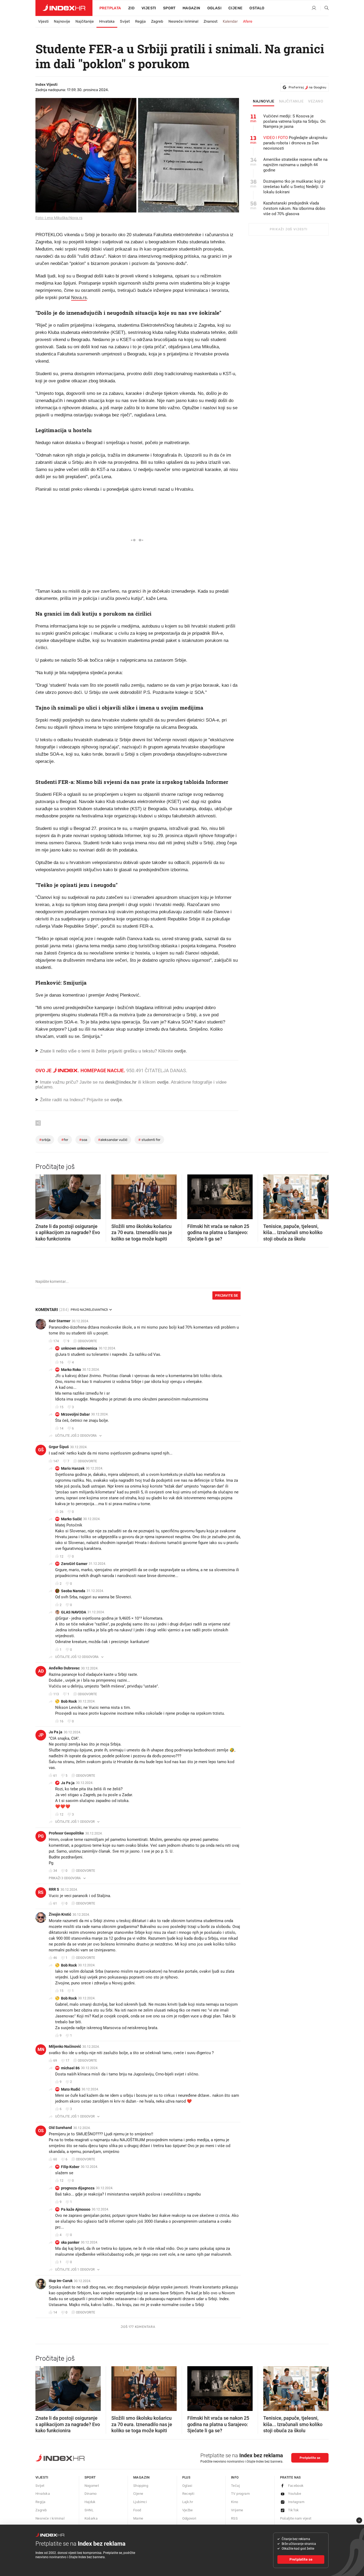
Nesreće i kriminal (183, 21)
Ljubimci (140, 2502)
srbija (45, 1140)
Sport (169, 8)
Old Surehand (60, 2128)
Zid (131, 8)
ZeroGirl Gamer (74, 1564)
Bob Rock (69, 1701)
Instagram (296, 2502)
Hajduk (90, 2502)
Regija (140, 21)
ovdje (163, 1082)
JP (41, 1735)
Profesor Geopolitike (66, 1833)
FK (57, 2167)
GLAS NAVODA (74, 1612)
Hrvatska (107, 21)
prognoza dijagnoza (78, 2188)
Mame (138, 2518)
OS (41, 2131)
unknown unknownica (79, 1348)
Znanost (211, 21)
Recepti (188, 2494)
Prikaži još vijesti (288, 229)
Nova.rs (79, 298)
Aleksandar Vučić (113, 1140)
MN (41, 2049)
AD (41, 1671)
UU (57, 1348)
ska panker (70, 2242)
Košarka (91, 2518)
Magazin (141, 2477)
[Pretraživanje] (325, 8)
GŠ (41, 1450)
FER (65, 1140)
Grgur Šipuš (59, 1447)
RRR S (54, 1889)
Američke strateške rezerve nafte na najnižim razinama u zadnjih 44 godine (295, 165)
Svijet (125, 21)
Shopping (141, 2486)
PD (57, 2188)
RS (41, 1892)
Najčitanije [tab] (291, 101)
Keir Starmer (60, 1321)
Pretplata (110, 8)
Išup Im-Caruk (61, 2281)
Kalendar (230, 21)
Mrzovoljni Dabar (75, 1414)
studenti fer (149, 1140)
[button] (42, 1195)
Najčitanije (85, 21)
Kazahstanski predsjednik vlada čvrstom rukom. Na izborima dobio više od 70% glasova (294, 208)
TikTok (294, 2510)
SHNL (89, 2510)
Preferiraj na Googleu (307, 87)
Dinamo (91, 2494)
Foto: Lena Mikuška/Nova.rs (59, 218)
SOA (83, 1140)
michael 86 (70, 2068)
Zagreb (157, 21)
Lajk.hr (188, 2502)
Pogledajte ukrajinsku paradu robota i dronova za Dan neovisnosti (295, 143)
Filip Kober (70, 2167)
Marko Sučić (71, 1519)
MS (57, 1519)
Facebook (296, 2486)
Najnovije (62, 21)
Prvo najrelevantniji (89, 1310)
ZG (57, 1564)
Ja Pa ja (56, 1732)
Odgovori (189, 2518)
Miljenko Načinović (65, 2046)
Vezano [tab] (316, 101)
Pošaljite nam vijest (296, 2518)
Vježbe (188, 2510)
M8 (57, 2068)
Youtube (295, 2494)
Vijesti (149, 8)
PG (41, 1836)
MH (57, 1468)
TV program (240, 2494)
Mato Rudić (71, 2089)
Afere (248, 21)
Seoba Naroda (73, 1591)
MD (57, 1414)
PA (57, 2209)
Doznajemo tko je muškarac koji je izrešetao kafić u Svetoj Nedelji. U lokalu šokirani (294, 187)
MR (57, 1369)
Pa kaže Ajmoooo (76, 2209)
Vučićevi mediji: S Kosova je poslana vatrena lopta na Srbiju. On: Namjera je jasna (295, 121)
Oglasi (214, 8)
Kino (235, 2502)
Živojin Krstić (60, 1914)
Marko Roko (71, 1370)
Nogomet (92, 2486)
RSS (234, 2518)
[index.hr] (64, 8)
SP (57, 2242)
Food (137, 2510)
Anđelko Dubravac (64, 1668)
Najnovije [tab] (264, 101)
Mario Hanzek (73, 1468)
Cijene (235, 8)
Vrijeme (237, 2510)
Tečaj (235, 2486)
